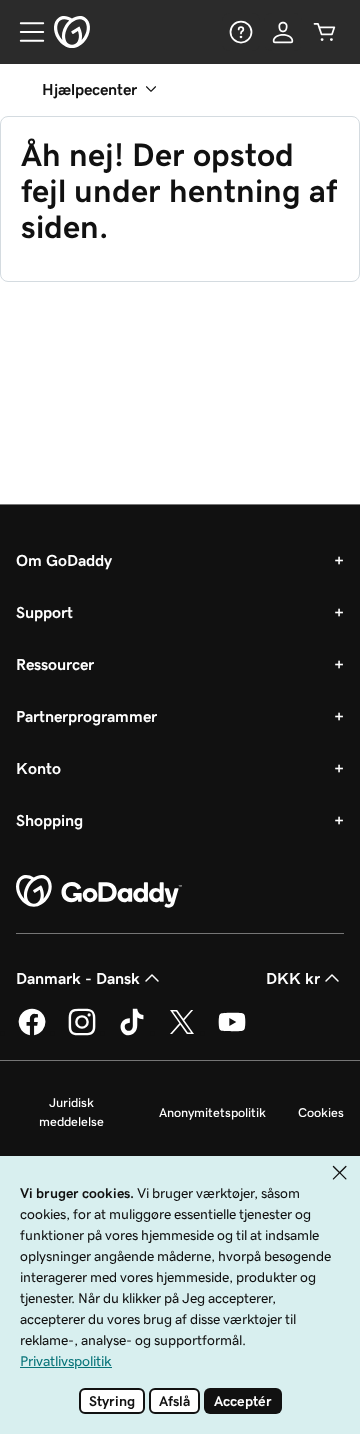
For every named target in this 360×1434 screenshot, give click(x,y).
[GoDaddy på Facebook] (32, 1032)
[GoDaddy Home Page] (99, 892)
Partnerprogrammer (86, 716)
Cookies (321, 1112)
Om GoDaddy (64, 560)
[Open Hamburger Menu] (24, 32)
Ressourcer (55, 664)
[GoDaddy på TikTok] (132, 1032)
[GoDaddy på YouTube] (232, 1032)
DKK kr (293, 978)
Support (44, 612)
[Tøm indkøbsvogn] (325, 32)
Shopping (49, 820)
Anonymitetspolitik (212, 1112)
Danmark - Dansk (78, 978)
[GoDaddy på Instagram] (82, 1032)
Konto (38, 768)
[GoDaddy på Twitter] (182, 1032)
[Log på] (283, 32)
